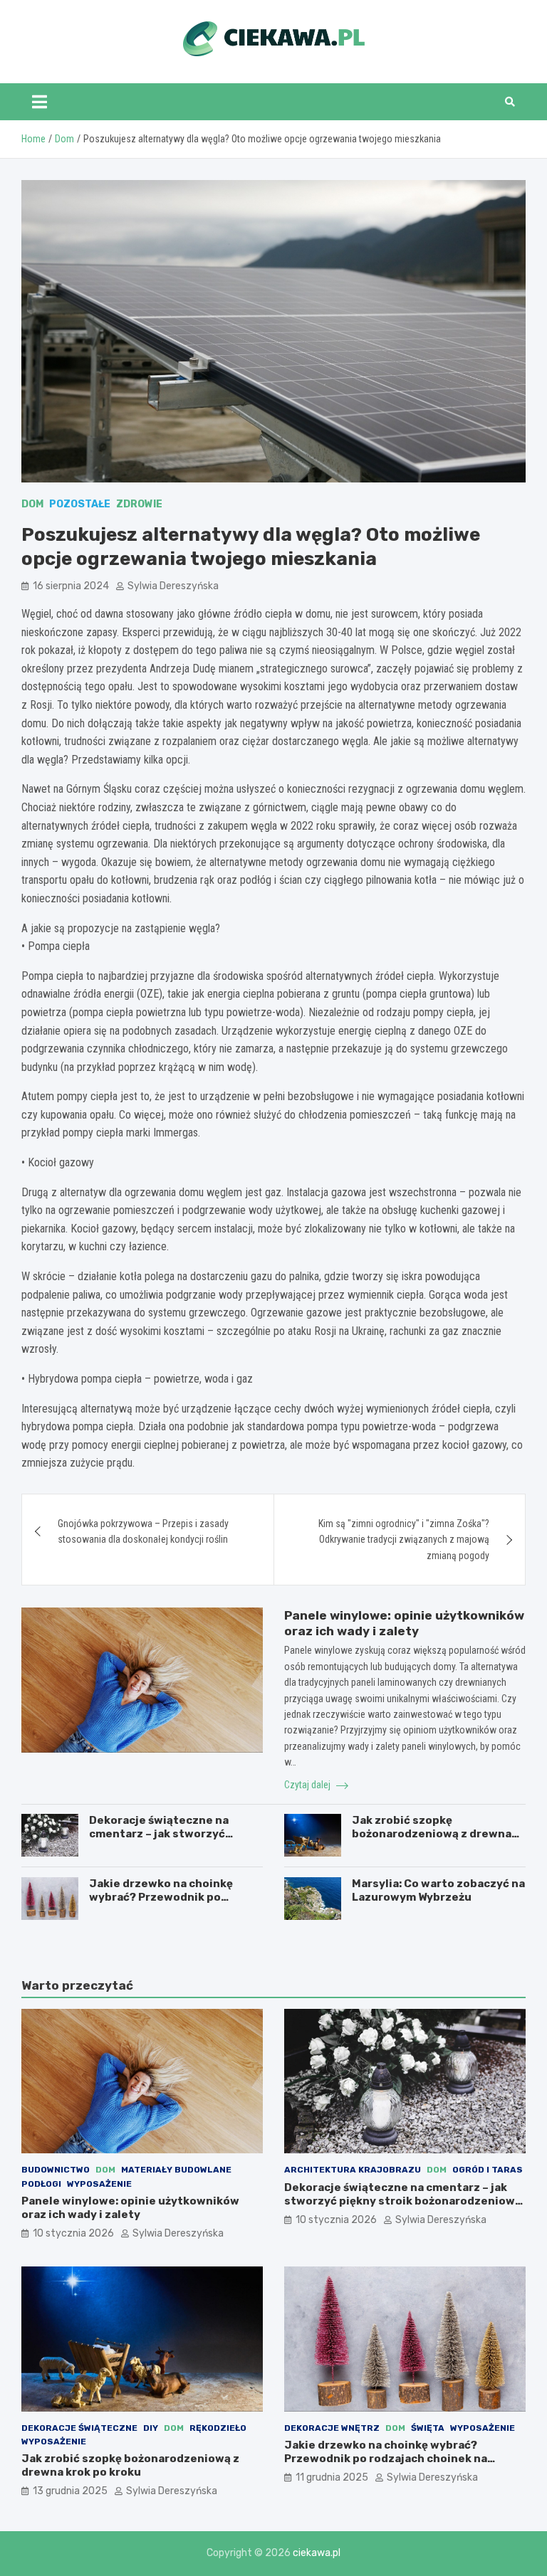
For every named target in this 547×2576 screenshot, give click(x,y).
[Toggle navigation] (40, 102)
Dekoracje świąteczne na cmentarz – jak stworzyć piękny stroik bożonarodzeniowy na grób (403, 2201)
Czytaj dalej (308, 1785)
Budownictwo (56, 2170)
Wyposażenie (99, 2184)
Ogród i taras (488, 2170)
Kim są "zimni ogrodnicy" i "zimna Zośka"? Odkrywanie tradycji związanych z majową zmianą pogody (404, 1540)
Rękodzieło (218, 2428)
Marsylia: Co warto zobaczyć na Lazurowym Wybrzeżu (438, 1891)
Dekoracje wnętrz (332, 2428)
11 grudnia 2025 (332, 2477)
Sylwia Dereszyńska (173, 586)
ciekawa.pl (317, 2553)
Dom (32, 504)
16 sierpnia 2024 (71, 586)
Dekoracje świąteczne (79, 2428)
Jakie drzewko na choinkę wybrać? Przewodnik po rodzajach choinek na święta (168, 1897)
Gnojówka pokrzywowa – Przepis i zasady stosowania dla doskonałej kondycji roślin (143, 1531)
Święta (428, 2428)
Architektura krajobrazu (353, 2170)
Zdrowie (139, 504)
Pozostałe (80, 504)
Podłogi (41, 2184)
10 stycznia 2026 (73, 2233)
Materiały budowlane (176, 2170)
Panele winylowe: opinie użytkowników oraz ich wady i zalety (130, 2208)
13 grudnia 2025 (70, 2491)
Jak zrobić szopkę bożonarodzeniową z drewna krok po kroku (432, 1834)
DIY (151, 2428)
